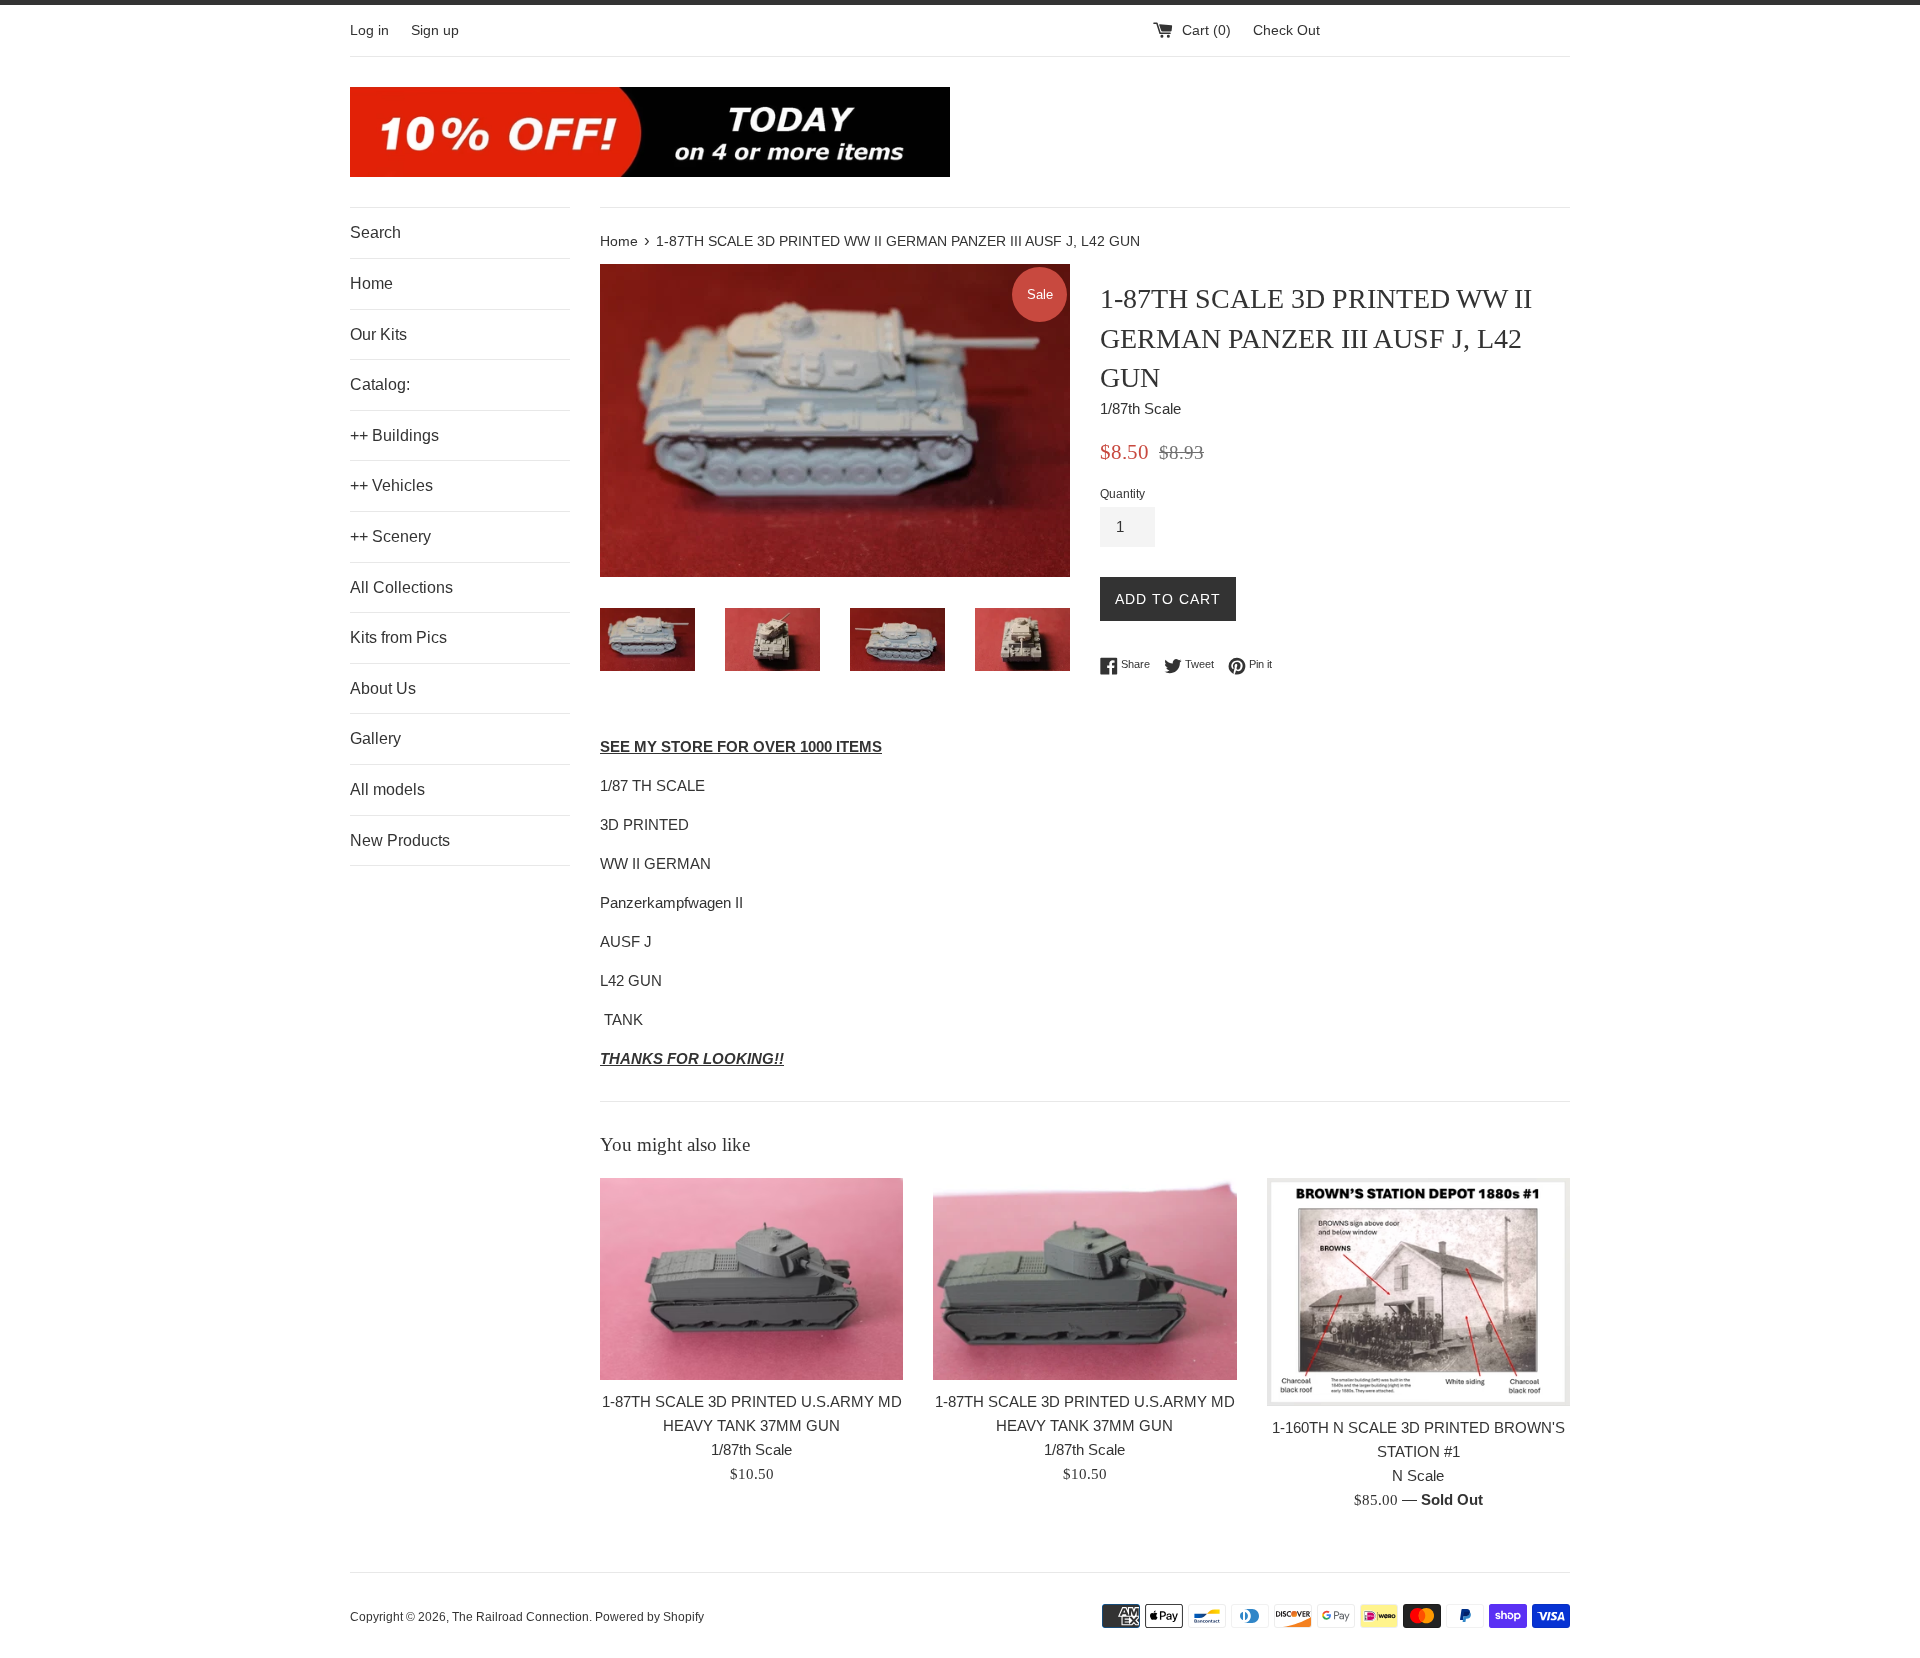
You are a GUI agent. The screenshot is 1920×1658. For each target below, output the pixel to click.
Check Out (1286, 30)
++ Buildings (394, 435)
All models (387, 789)
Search (375, 232)
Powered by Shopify (649, 1617)
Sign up (435, 30)
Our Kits (378, 334)
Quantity (1122, 494)
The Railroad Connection (520, 1617)
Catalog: (380, 384)
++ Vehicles (391, 485)
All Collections (401, 587)
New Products (400, 840)
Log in (369, 30)
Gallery (375, 738)
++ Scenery (390, 536)
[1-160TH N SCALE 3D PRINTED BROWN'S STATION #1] (1418, 1292)
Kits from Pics (398, 637)
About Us (383, 688)
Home (371, 283)
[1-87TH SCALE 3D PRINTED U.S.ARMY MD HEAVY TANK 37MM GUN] (751, 1279)
